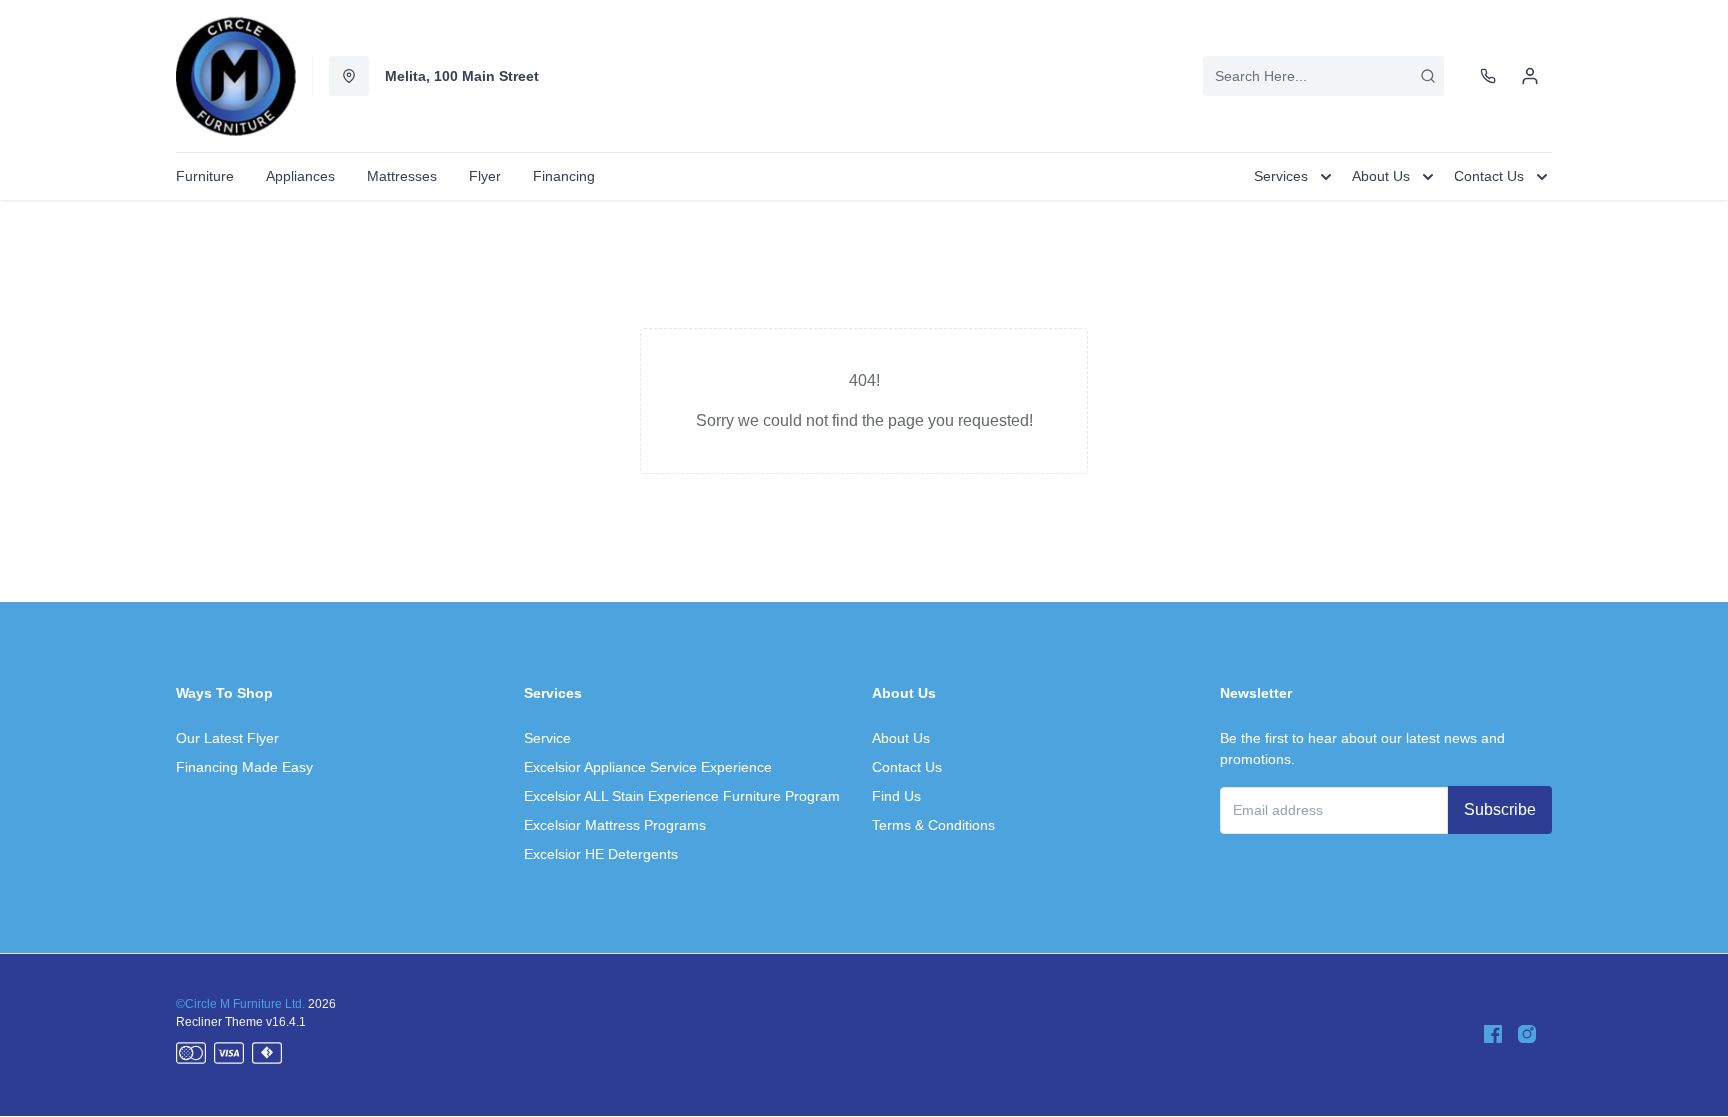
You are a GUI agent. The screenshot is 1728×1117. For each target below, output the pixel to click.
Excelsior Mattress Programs (615, 825)
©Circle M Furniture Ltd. (240, 1004)
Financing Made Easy (244, 767)
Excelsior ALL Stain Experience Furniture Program (682, 796)
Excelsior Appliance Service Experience (648, 767)
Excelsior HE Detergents (601, 854)
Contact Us (907, 767)
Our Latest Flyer (227, 738)
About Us (901, 738)
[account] (1530, 76)
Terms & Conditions (933, 825)
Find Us (896, 796)
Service (547, 738)
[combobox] (1323, 76)
